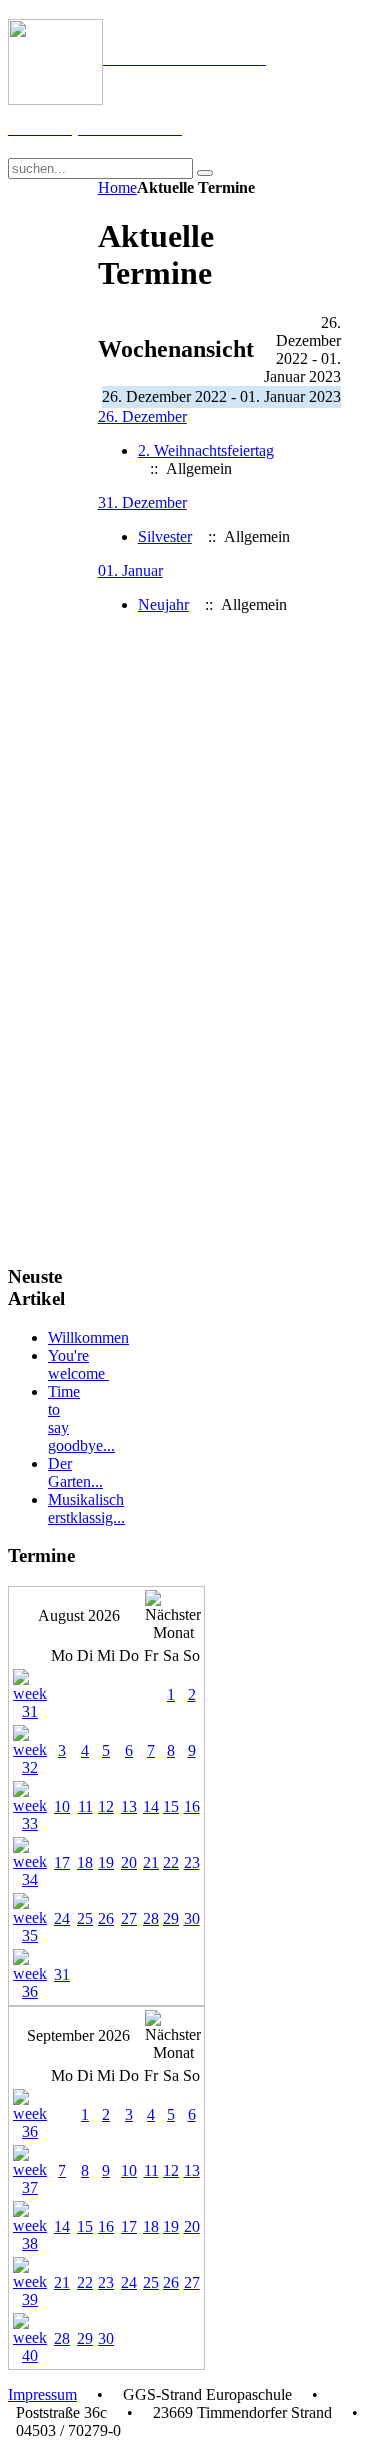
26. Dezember (142, 416)
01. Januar (130, 570)
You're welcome (78, 1364)
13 (129, 1806)
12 (106, 1806)
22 (171, 1862)
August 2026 (79, 1615)
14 (151, 1806)
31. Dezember (142, 502)
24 (62, 1918)
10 (62, 1806)
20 (129, 1862)
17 (62, 1862)
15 (171, 1806)
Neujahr (163, 604)
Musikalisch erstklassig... (86, 1508)
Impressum (42, 2394)
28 (151, 1918)
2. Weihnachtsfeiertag (206, 450)
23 (192, 1862)
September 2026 (78, 2035)
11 (85, 1806)
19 (106, 1862)
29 (171, 1918)
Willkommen (88, 1337)
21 (151, 1862)
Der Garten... (75, 1472)
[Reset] (205, 173)
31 (62, 1974)
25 (85, 1918)
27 (129, 1918)
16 (192, 1806)
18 (85, 1862)
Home (117, 187)
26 (106, 1918)
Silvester (165, 536)
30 (192, 1918)
